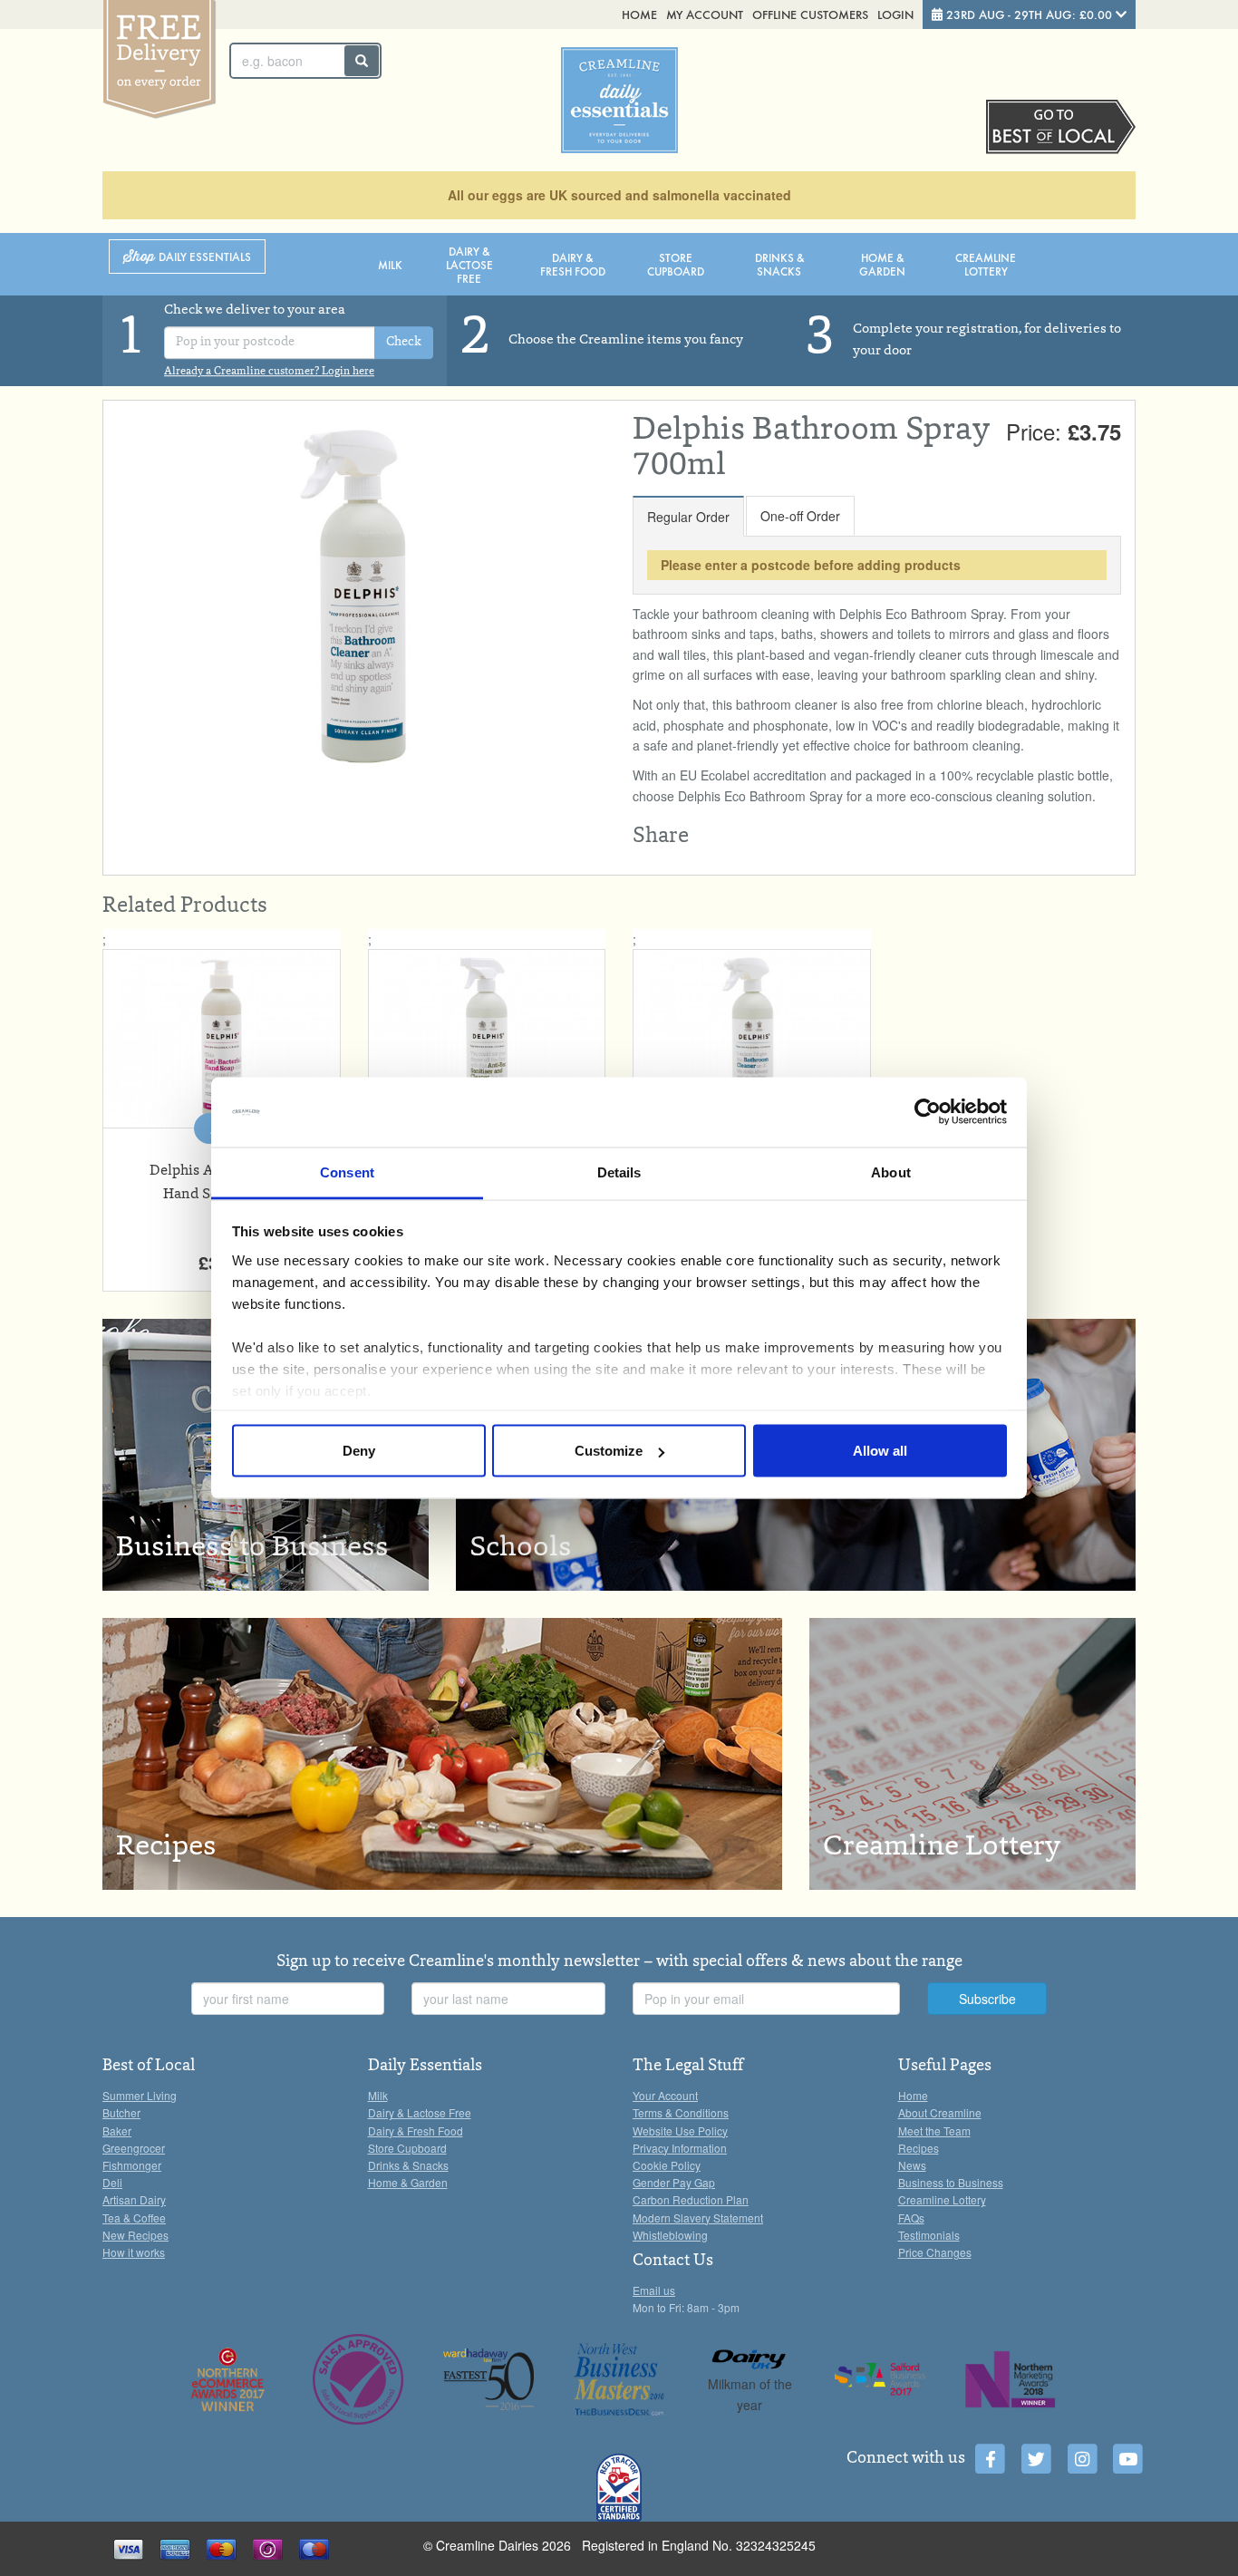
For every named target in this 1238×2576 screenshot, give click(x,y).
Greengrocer (134, 2148)
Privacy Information (680, 2148)
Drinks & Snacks (779, 264)
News (912, 2165)
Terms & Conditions (681, 2112)
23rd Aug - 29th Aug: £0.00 (1029, 14)
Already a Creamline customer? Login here (269, 372)
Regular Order (688, 517)
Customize (609, 1451)
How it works (134, 2252)
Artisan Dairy (134, 2199)
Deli (112, 2182)
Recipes (919, 2148)
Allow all (880, 1451)
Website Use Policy (680, 2131)
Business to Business (951, 2182)
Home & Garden (882, 264)
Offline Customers (810, 14)
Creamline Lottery (986, 264)
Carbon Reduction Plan (691, 2199)
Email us (654, 2290)
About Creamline (940, 2112)
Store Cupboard (676, 264)
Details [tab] (619, 1172)
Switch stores (1061, 127)
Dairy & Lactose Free (469, 264)
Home (639, 14)
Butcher (121, 2112)
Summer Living (140, 2095)
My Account (705, 14)
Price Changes (935, 2252)
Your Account (665, 2095)
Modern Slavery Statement (698, 2218)
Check (404, 343)
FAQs (911, 2218)
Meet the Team (934, 2131)
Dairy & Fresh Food (573, 264)
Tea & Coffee (134, 2218)
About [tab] (891, 1172)
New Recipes (135, 2235)
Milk (390, 264)
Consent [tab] (347, 1172)
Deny (359, 1451)
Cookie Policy (667, 2165)
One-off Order (800, 516)
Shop (187, 257)
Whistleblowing (670, 2235)
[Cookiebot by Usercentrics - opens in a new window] (928, 1112)
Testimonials (929, 2235)
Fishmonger (132, 2165)
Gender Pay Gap (674, 2182)
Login (895, 14)
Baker (117, 2131)
